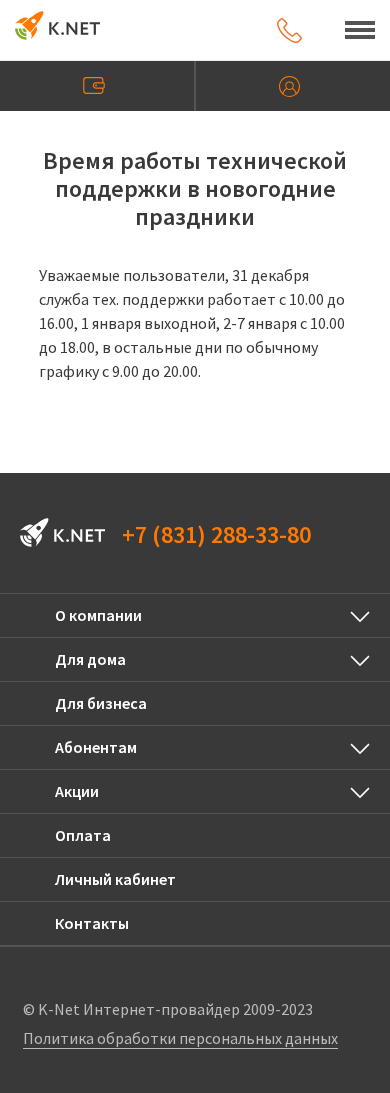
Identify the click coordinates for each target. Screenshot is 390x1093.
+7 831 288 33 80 (289, 30)
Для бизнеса (101, 703)
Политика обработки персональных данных (180, 1038)
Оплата (97, 86)
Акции (77, 791)
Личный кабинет (293, 86)
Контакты (92, 923)
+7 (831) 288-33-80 (216, 535)
